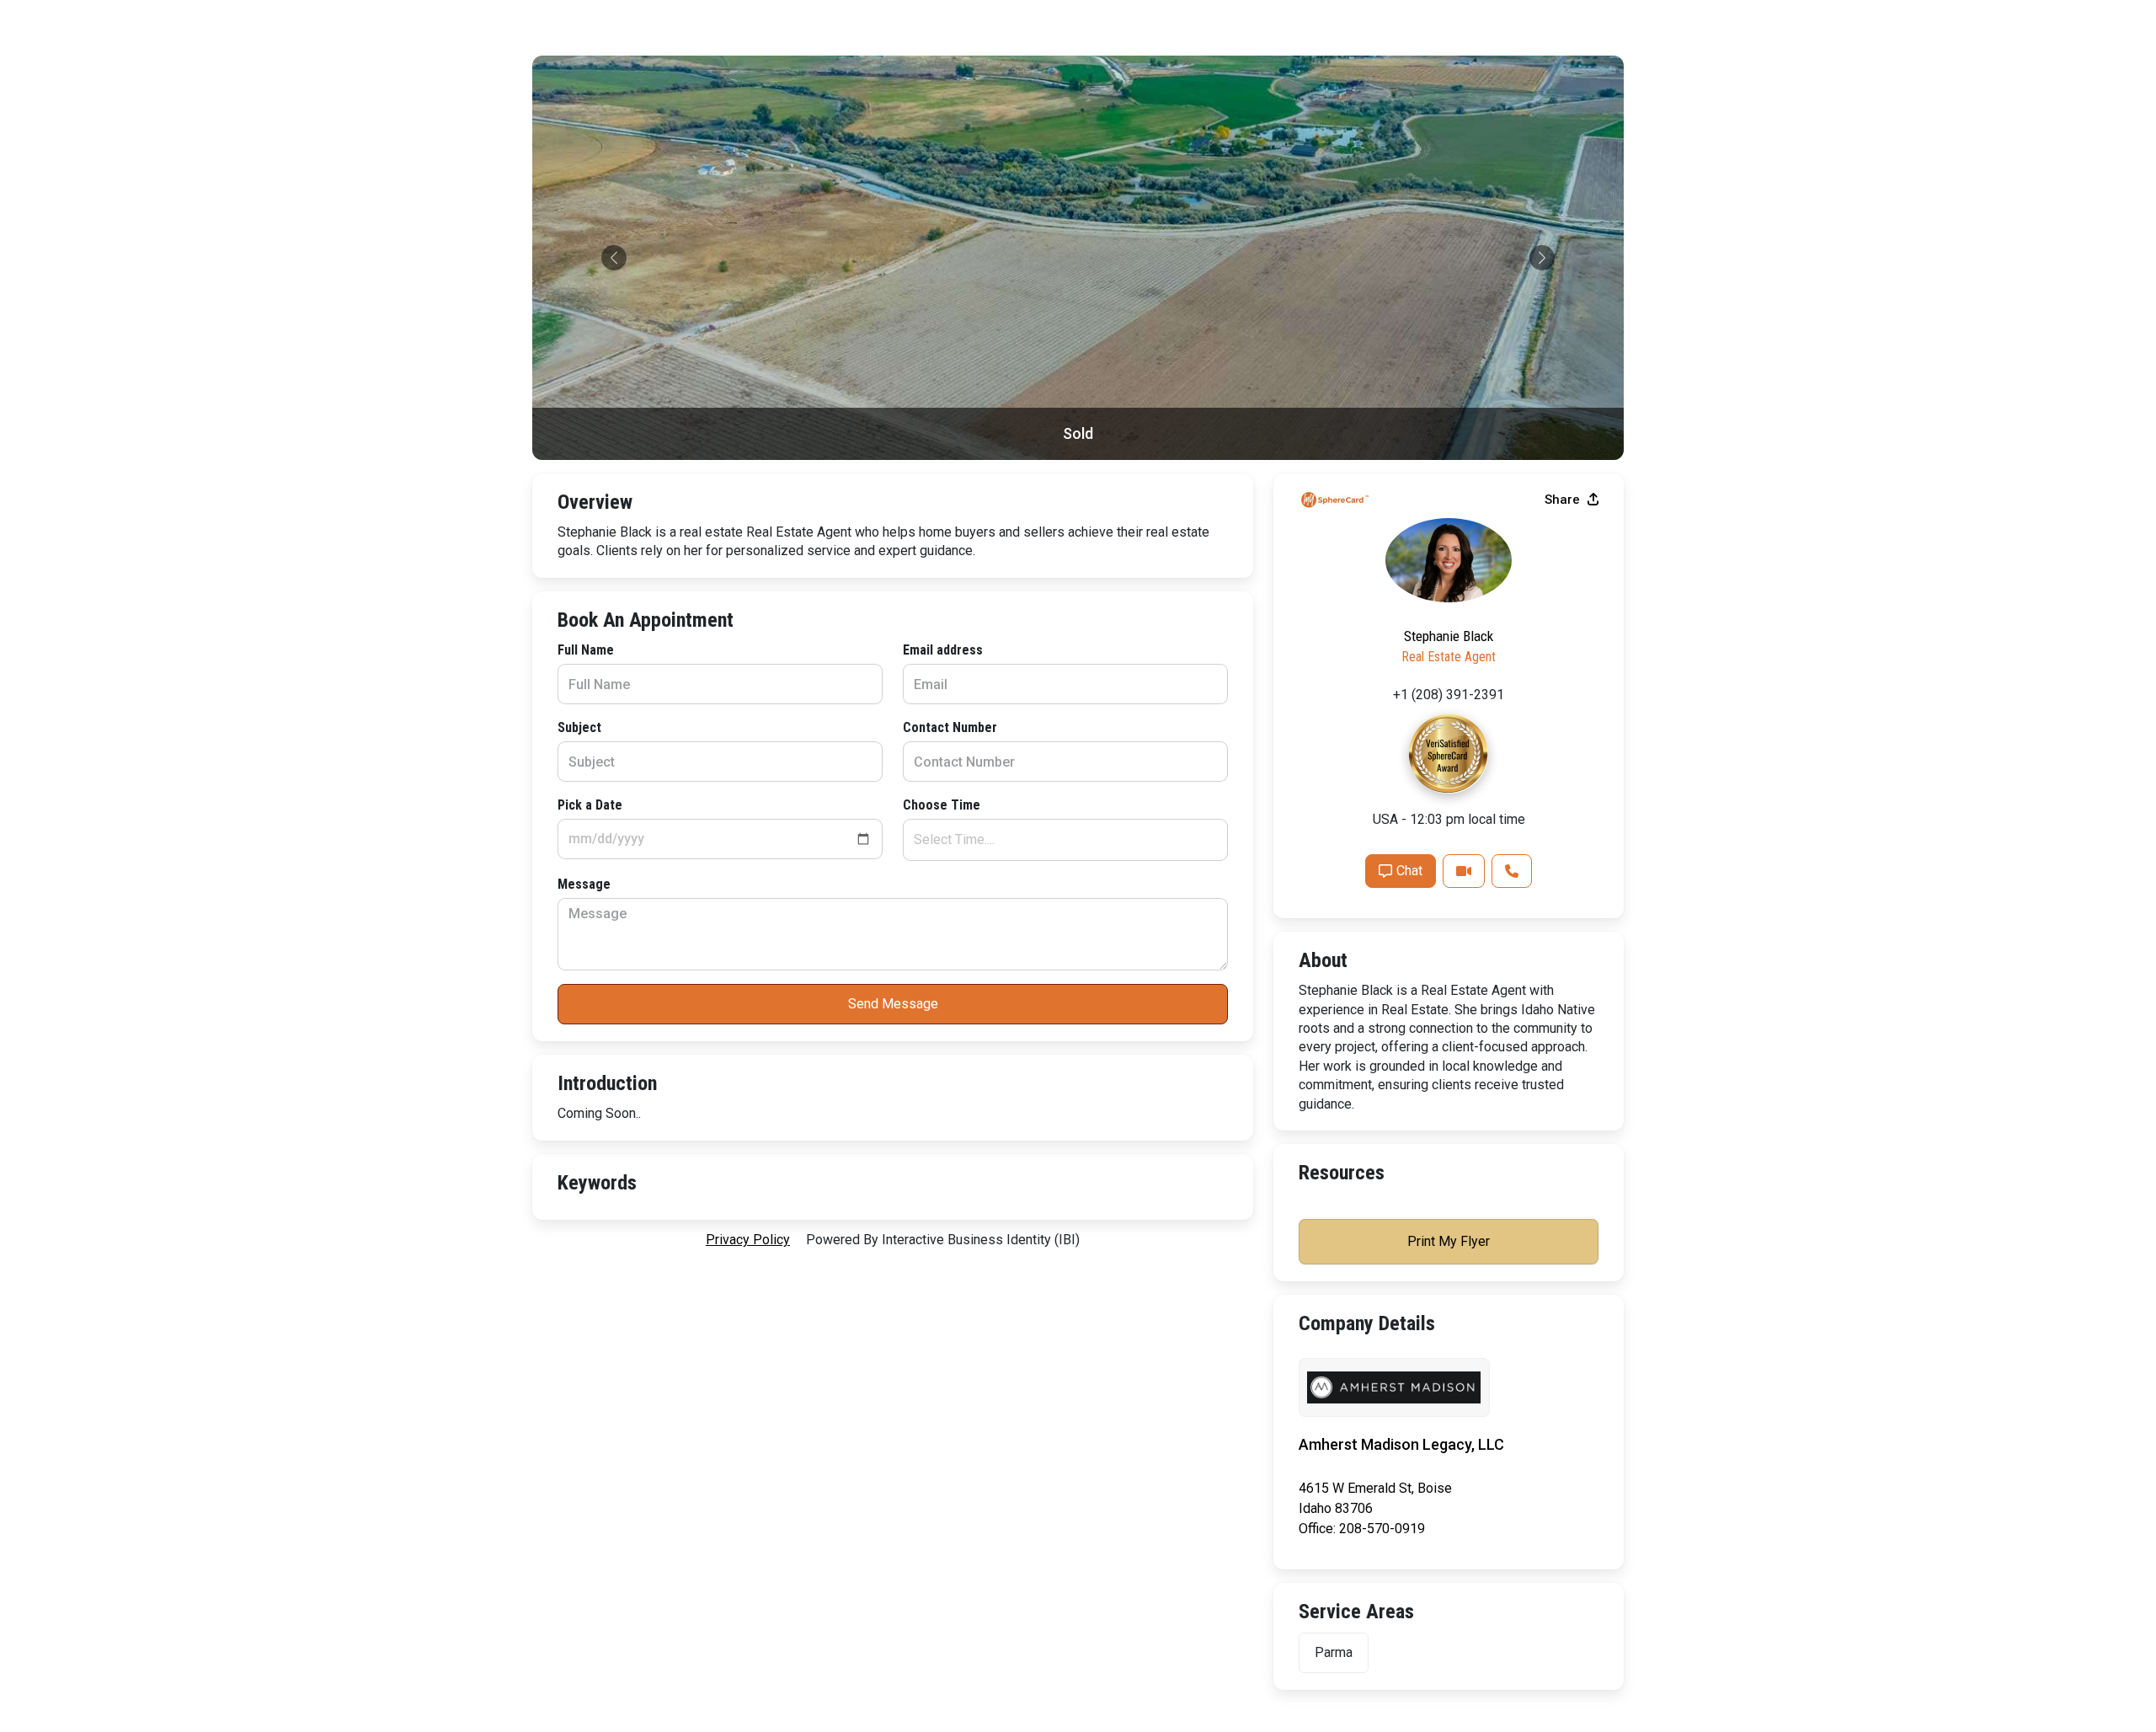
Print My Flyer (1449, 1241)
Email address (943, 650)
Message (584, 884)
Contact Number (950, 727)
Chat (1409, 871)
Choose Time (942, 805)
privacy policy (748, 1240)
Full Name (586, 650)
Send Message (893, 1004)
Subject (579, 727)
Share (1564, 500)
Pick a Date (590, 805)
